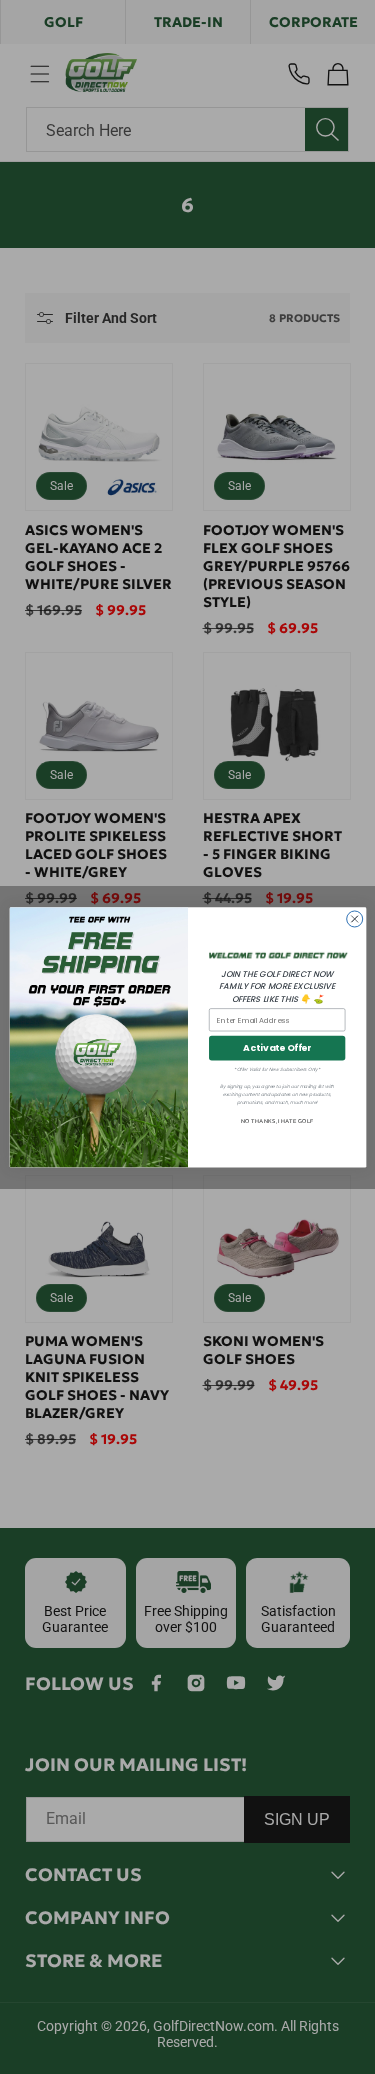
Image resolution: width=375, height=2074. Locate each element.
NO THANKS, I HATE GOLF (277, 1121)
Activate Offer (277, 1047)
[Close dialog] (354, 919)
